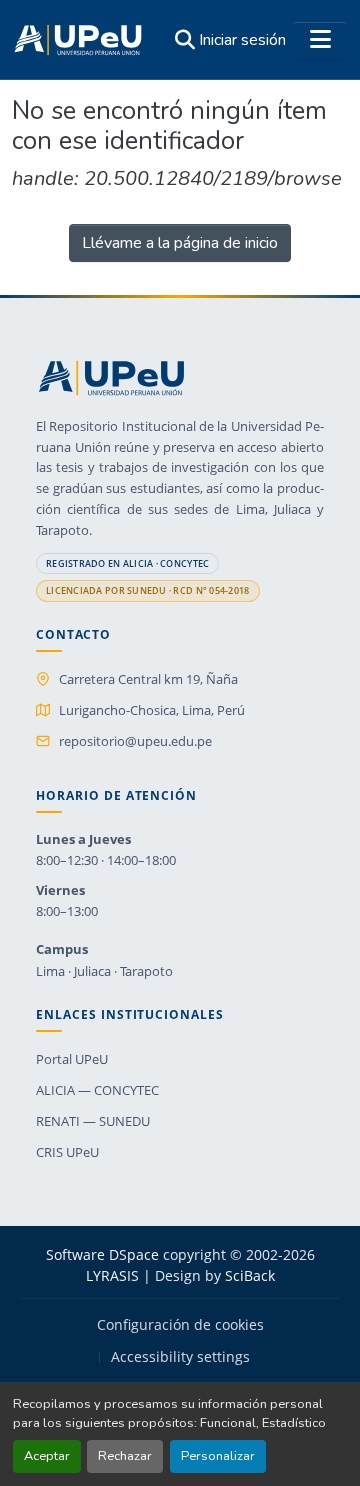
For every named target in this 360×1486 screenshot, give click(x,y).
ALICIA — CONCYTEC (97, 1090)
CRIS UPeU (67, 1152)
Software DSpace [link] (102, 1254)
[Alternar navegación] (320, 40)
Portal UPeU (72, 1059)
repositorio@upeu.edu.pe (135, 741)
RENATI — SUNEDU (93, 1121)
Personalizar (218, 1456)
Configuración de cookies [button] (180, 1325)
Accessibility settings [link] (180, 1357)
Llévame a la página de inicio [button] (180, 243)
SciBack (250, 1275)
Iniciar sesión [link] (242, 40)
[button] (78, 40)
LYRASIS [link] (112, 1275)
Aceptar (47, 1456)
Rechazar (125, 1456)
